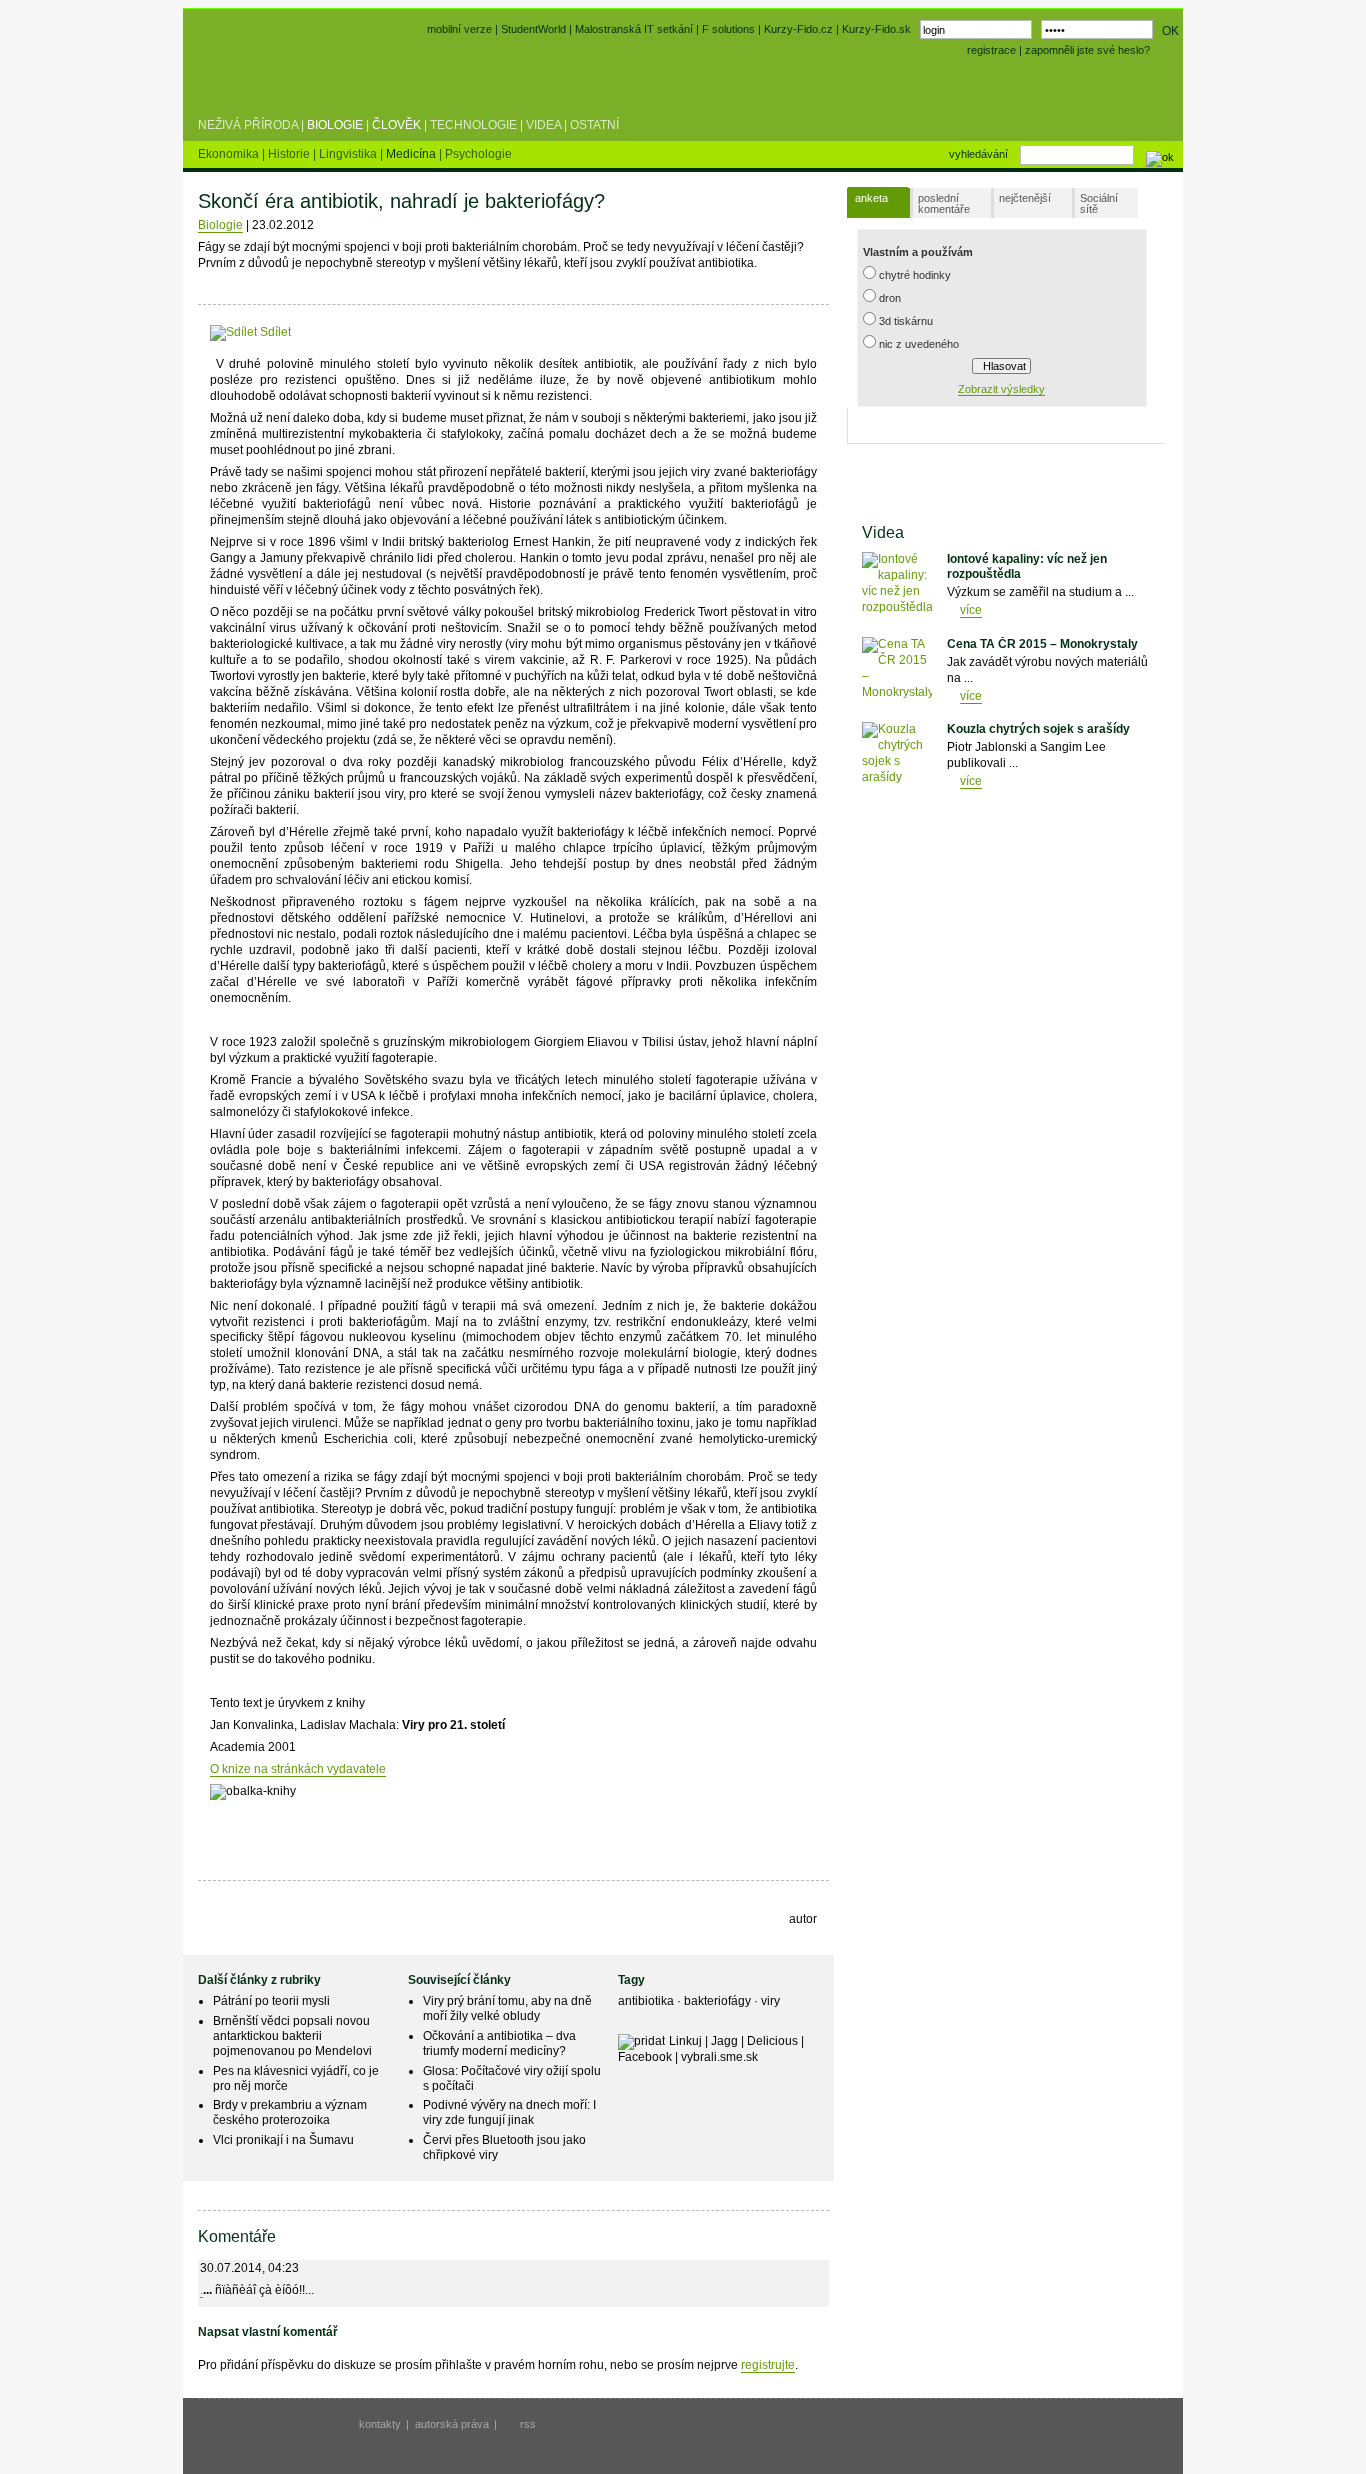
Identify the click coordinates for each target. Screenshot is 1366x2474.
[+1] (367, 328)
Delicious (772, 2041)
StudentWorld (533, 29)
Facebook (645, 2057)
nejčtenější (1025, 198)
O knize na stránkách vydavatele (298, 1769)
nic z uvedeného (919, 344)
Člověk (396, 125)
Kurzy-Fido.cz (800, 29)
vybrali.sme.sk (719, 2057)
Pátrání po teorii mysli (271, 2001)
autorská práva (452, 2424)
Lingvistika (349, 154)
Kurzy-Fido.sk (876, 29)
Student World (251, 78)
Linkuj (685, 2041)
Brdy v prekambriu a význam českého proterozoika (290, 2112)
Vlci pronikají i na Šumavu (283, 2140)
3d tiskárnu (906, 321)
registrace (991, 50)
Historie (290, 154)
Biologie (335, 125)
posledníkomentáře (944, 203)
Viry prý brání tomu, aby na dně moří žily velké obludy (507, 2008)
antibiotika (647, 2001)
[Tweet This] (322, 332)
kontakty (380, 2424)
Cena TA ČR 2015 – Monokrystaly (1042, 644)
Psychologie (478, 154)
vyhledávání (978, 154)
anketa (871, 198)
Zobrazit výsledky (1001, 389)
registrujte (768, 2365)
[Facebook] (303, 332)
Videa (543, 125)
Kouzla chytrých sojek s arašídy (1038, 729)
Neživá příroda (248, 125)
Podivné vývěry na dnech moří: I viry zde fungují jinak (509, 2112)
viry (770, 2001)
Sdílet (274, 332)
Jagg (724, 2041)
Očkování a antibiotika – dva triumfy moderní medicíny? (499, 2043)
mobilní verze (459, 29)
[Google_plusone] (367, 332)
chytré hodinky (915, 275)
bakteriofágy (719, 2001)
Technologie (473, 125)
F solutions (728, 29)
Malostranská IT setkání (634, 29)
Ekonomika (230, 154)
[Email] (414, 332)
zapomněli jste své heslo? (1087, 50)
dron (890, 298)
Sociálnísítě (1099, 203)
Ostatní (594, 125)
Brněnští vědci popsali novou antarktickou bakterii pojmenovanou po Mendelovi (292, 2036)
